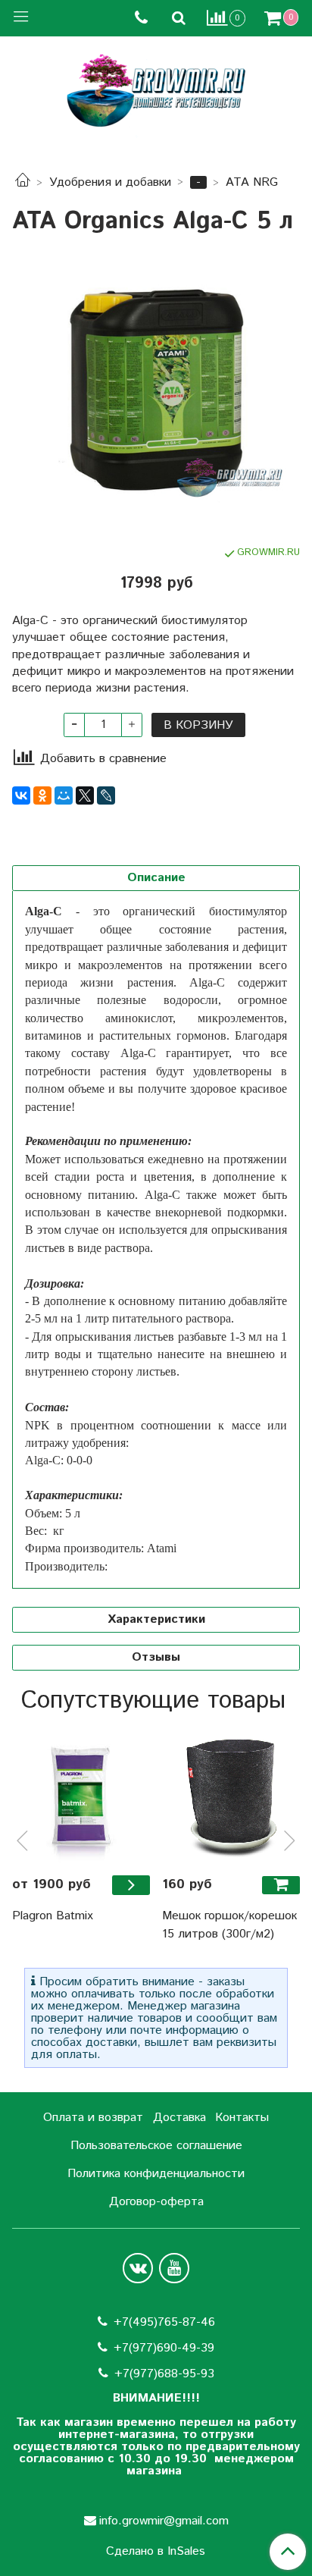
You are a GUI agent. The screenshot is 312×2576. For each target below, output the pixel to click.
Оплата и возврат (93, 2118)
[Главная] (23, 182)
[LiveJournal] (106, 795)
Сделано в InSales (156, 2552)
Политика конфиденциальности (156, 2174)
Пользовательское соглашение (156, 2146)
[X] (85, 795)
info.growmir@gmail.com (164, 2521)
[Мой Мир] (64, 795)
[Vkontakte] (138, 2268)
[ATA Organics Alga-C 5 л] (156, 387)
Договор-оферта (156, 2202)
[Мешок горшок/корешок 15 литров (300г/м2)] (231, 1794)
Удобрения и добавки (110, 182)
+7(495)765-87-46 (164, 2322)
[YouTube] (174, 2268)
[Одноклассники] (42, 795)
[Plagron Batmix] (81, 1794)
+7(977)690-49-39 (164, 2348)
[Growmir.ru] (156, 91)
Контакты (242, 2118)
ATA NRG (252, 182)
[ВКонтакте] (21, 795)
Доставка (179, 2118)
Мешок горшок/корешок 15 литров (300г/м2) (229, 1925)
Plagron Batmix (53, 1916)
